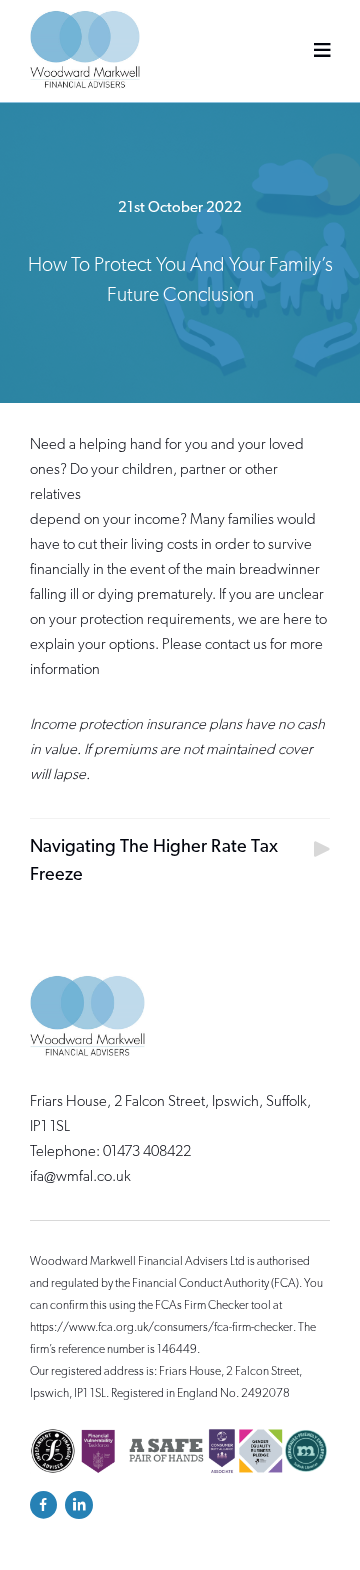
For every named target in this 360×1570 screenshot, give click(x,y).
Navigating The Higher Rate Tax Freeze (154, 862)
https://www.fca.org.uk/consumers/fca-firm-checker (161, 1328)
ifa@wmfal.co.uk (80, 1177)
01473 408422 (147, 1152)
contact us (236, 645)
